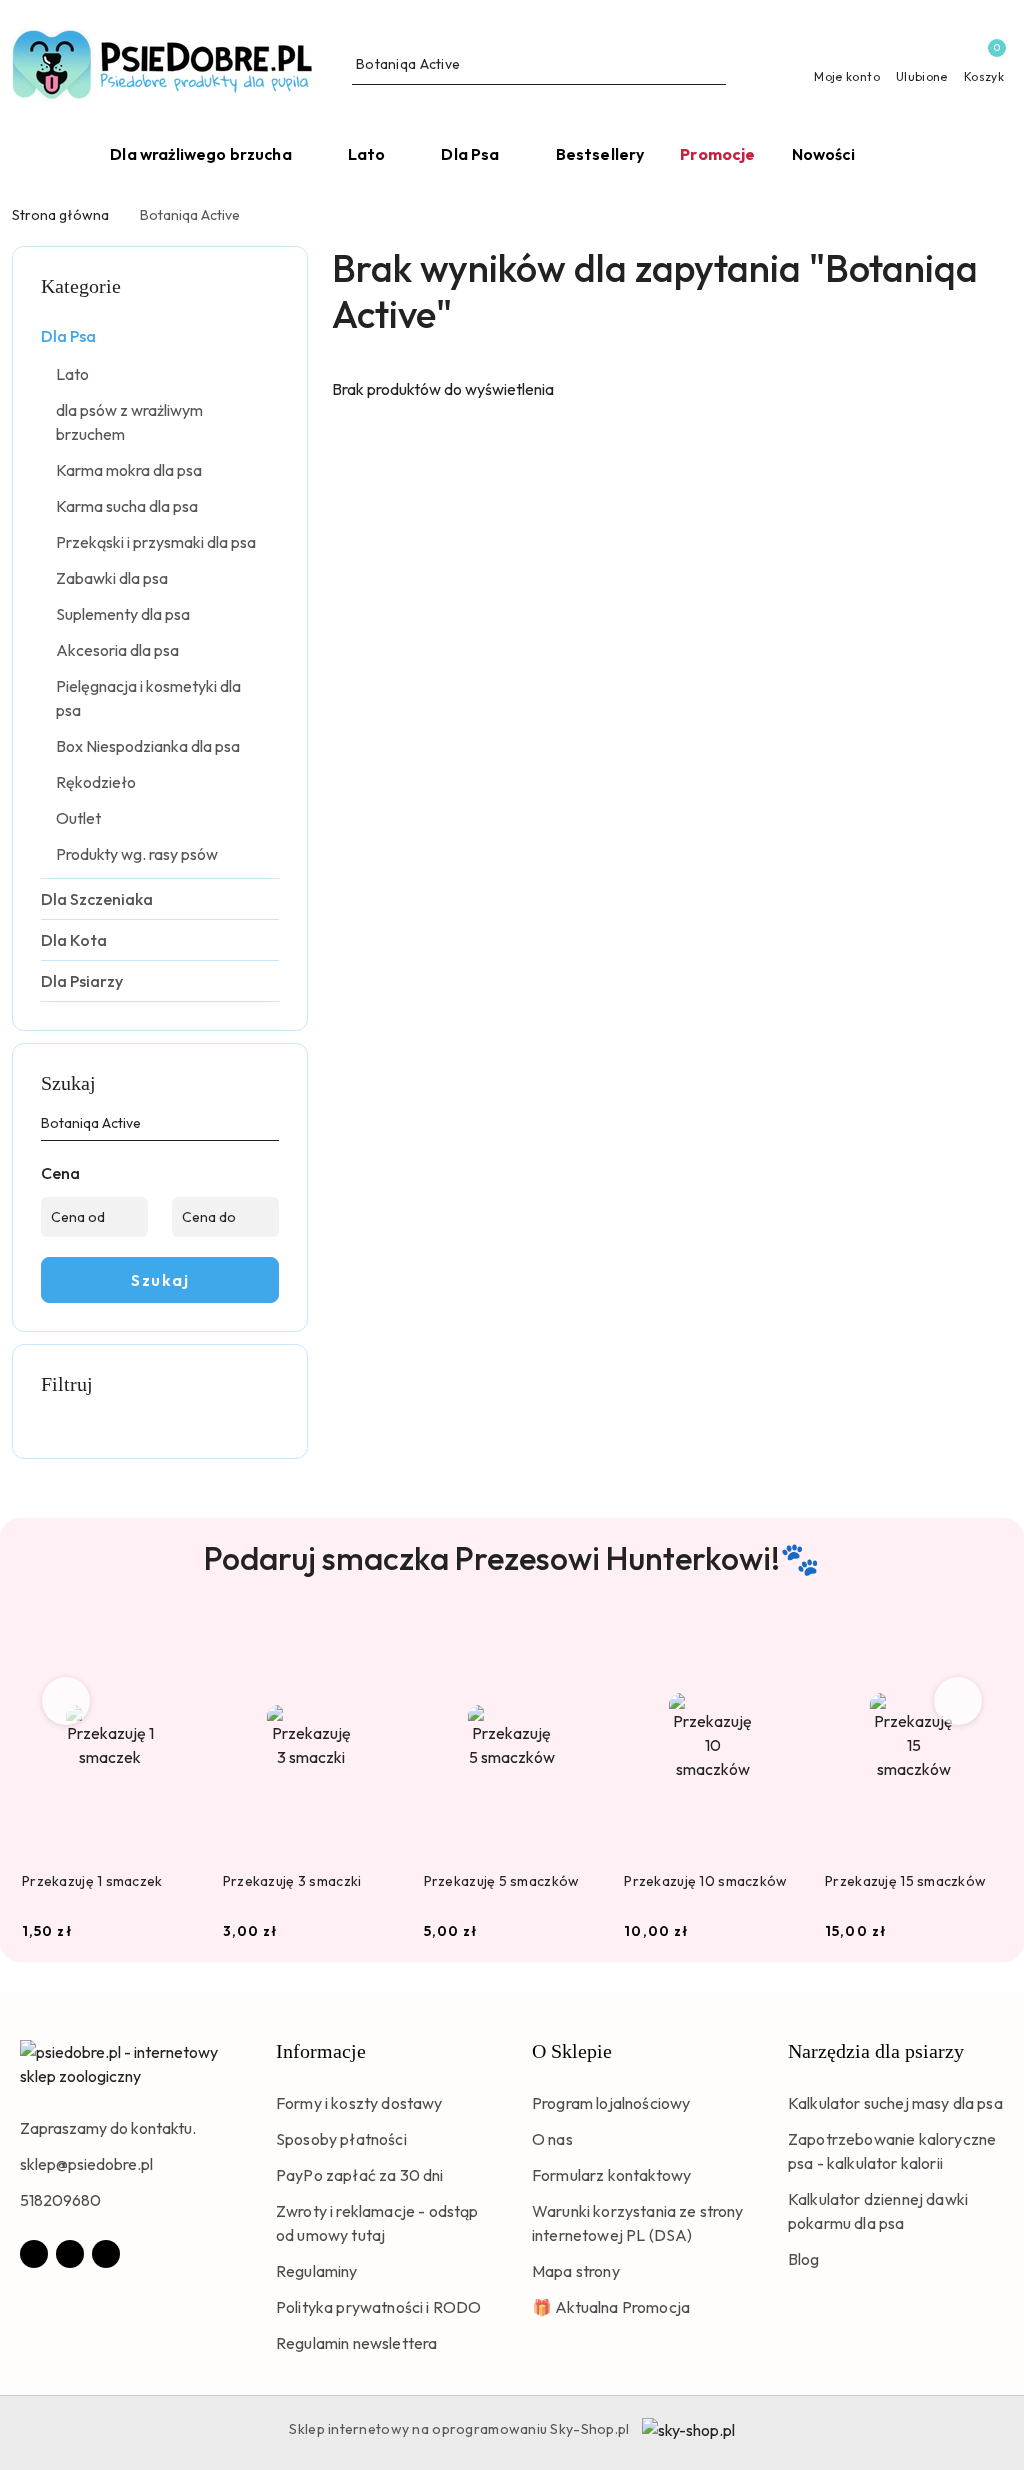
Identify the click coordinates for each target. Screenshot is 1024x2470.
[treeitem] (160, 336)
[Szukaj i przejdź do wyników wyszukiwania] (714, 65)
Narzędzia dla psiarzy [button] (876, 2051)
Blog (804, 2259)
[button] (902, 155)
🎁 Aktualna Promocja (611, 2307)
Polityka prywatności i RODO (378, 2307)
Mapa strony (576, 2271)
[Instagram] (70, 2254)
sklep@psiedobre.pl (86, 2164)
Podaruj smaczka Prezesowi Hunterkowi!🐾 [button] (512, 1558)
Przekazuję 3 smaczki (292, 1881)
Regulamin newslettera (356, 2343)
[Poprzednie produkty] (66, 1701)
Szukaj (160, 1280)
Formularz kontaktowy (611, 2175)
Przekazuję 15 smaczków (905, 1881)
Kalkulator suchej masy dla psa (895, 2103)
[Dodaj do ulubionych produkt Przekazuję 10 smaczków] (778, 1643)
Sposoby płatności (341, 2139)
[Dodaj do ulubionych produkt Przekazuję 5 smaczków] (577, 1643)
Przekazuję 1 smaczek (92, 1881)
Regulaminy (317, 2271)
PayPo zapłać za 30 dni (360, 2175)
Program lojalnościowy (611, 2103)
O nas (552, 2139)
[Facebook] (34, 2254)
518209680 (60, 2200)
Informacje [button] (321, 2051)
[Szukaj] (271, 1127)
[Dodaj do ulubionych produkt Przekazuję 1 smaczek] (176, 1643)
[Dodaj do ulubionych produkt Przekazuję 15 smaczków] (979, 1643)
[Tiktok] (106, 2254)
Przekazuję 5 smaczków (502, 1881)
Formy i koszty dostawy (359, 2103)
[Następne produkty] (958, 1701)
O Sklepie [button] (572, 2051)
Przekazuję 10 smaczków (705, 1881)
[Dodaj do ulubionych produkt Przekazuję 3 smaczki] (377, 1643)
